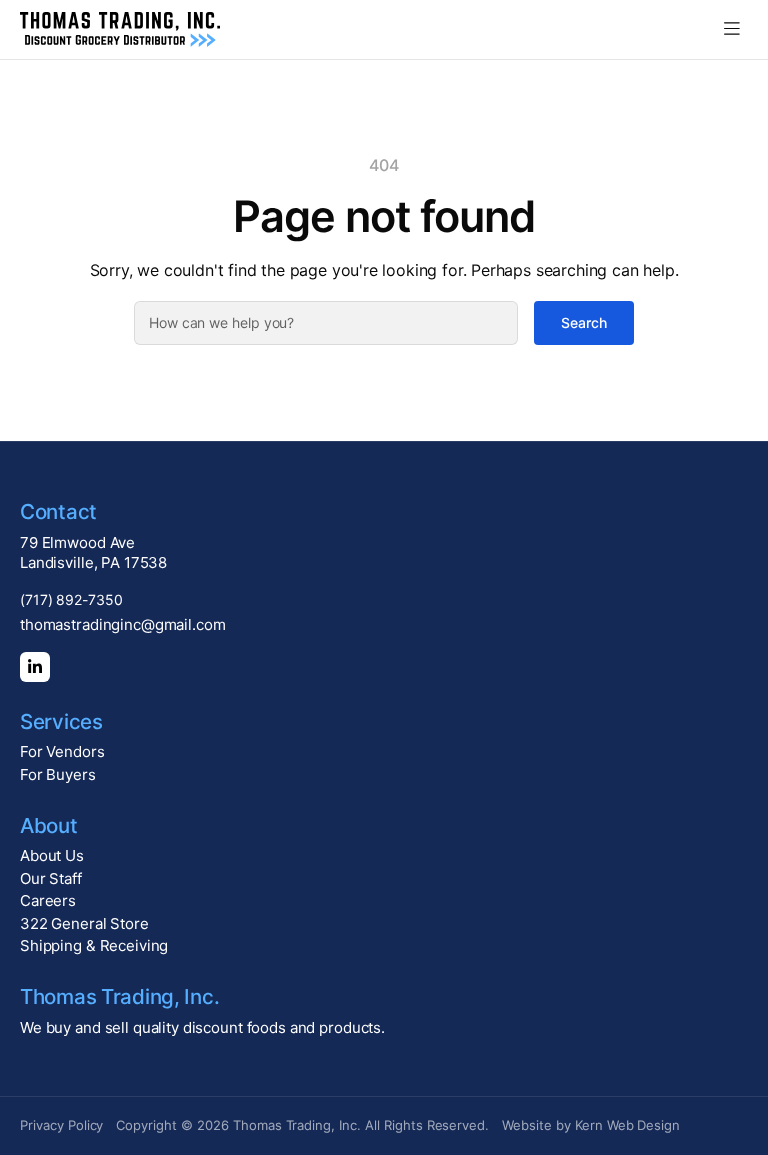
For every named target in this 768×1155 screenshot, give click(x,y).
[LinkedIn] (35, 667)
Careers (48, 900)
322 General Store (84, 923)
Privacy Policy (61, 1125)
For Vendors (62, 751)
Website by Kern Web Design (591, 1125)
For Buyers (58, 774)
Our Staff (51, 878)
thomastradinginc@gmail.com (123, 624)
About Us (52, 855)
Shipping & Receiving (94, 945)
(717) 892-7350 (71, 599)
